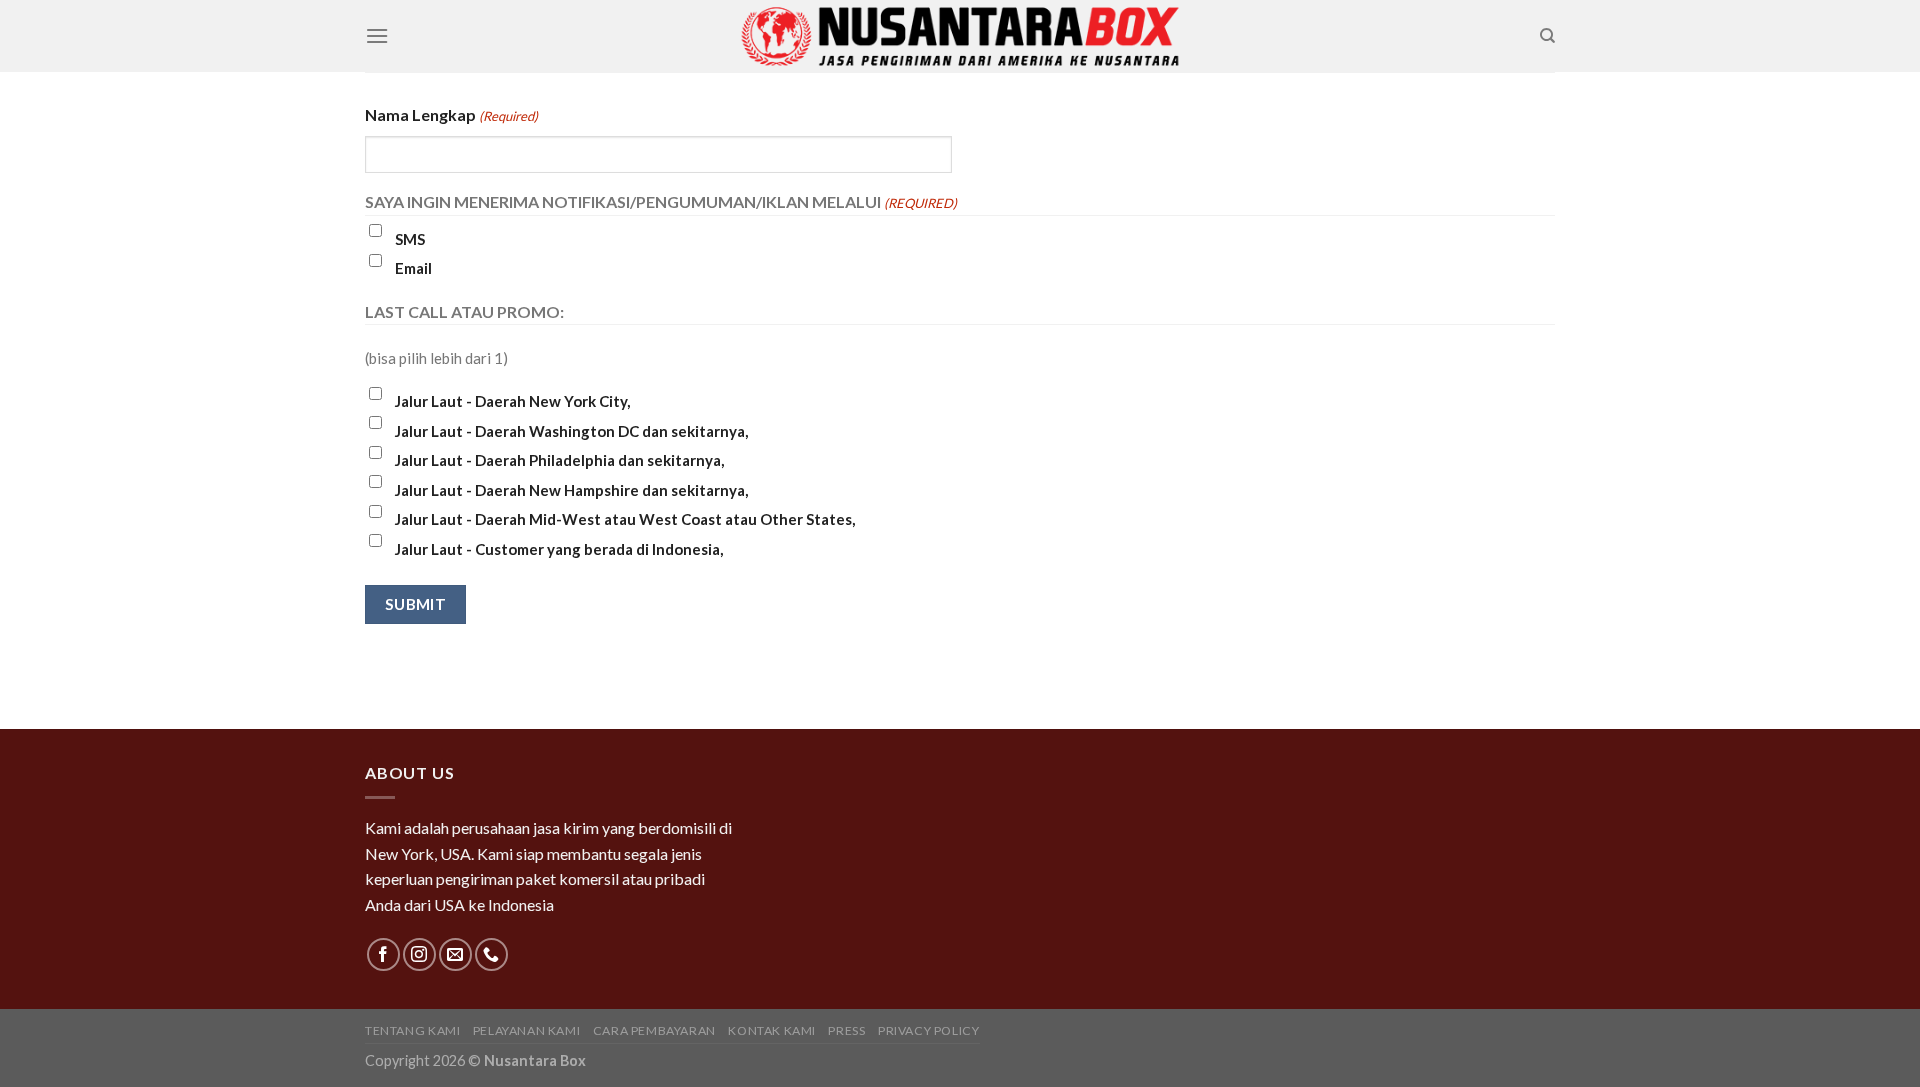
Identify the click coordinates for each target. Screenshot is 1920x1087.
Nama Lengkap (451, 114)
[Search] (1547, 36)
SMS (410, 239)
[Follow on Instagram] (419, 954)
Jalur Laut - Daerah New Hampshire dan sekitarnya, (571, 490)
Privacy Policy (929, 1030)
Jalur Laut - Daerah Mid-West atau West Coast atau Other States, (625, 519)
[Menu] (377, 35)
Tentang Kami (412, 1030)
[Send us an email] (455, 954)
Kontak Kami (772, 1030)
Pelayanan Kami (527, 1030)
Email (413, 268)
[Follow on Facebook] (383, 954)
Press (846, 1030)
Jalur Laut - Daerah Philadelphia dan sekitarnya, (559, 460)
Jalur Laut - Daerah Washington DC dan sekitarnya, (571, 431)
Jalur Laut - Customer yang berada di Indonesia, (559, 549)
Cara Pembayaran (654, 1030)
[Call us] (491, 954)
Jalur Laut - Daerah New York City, (512, 401)
